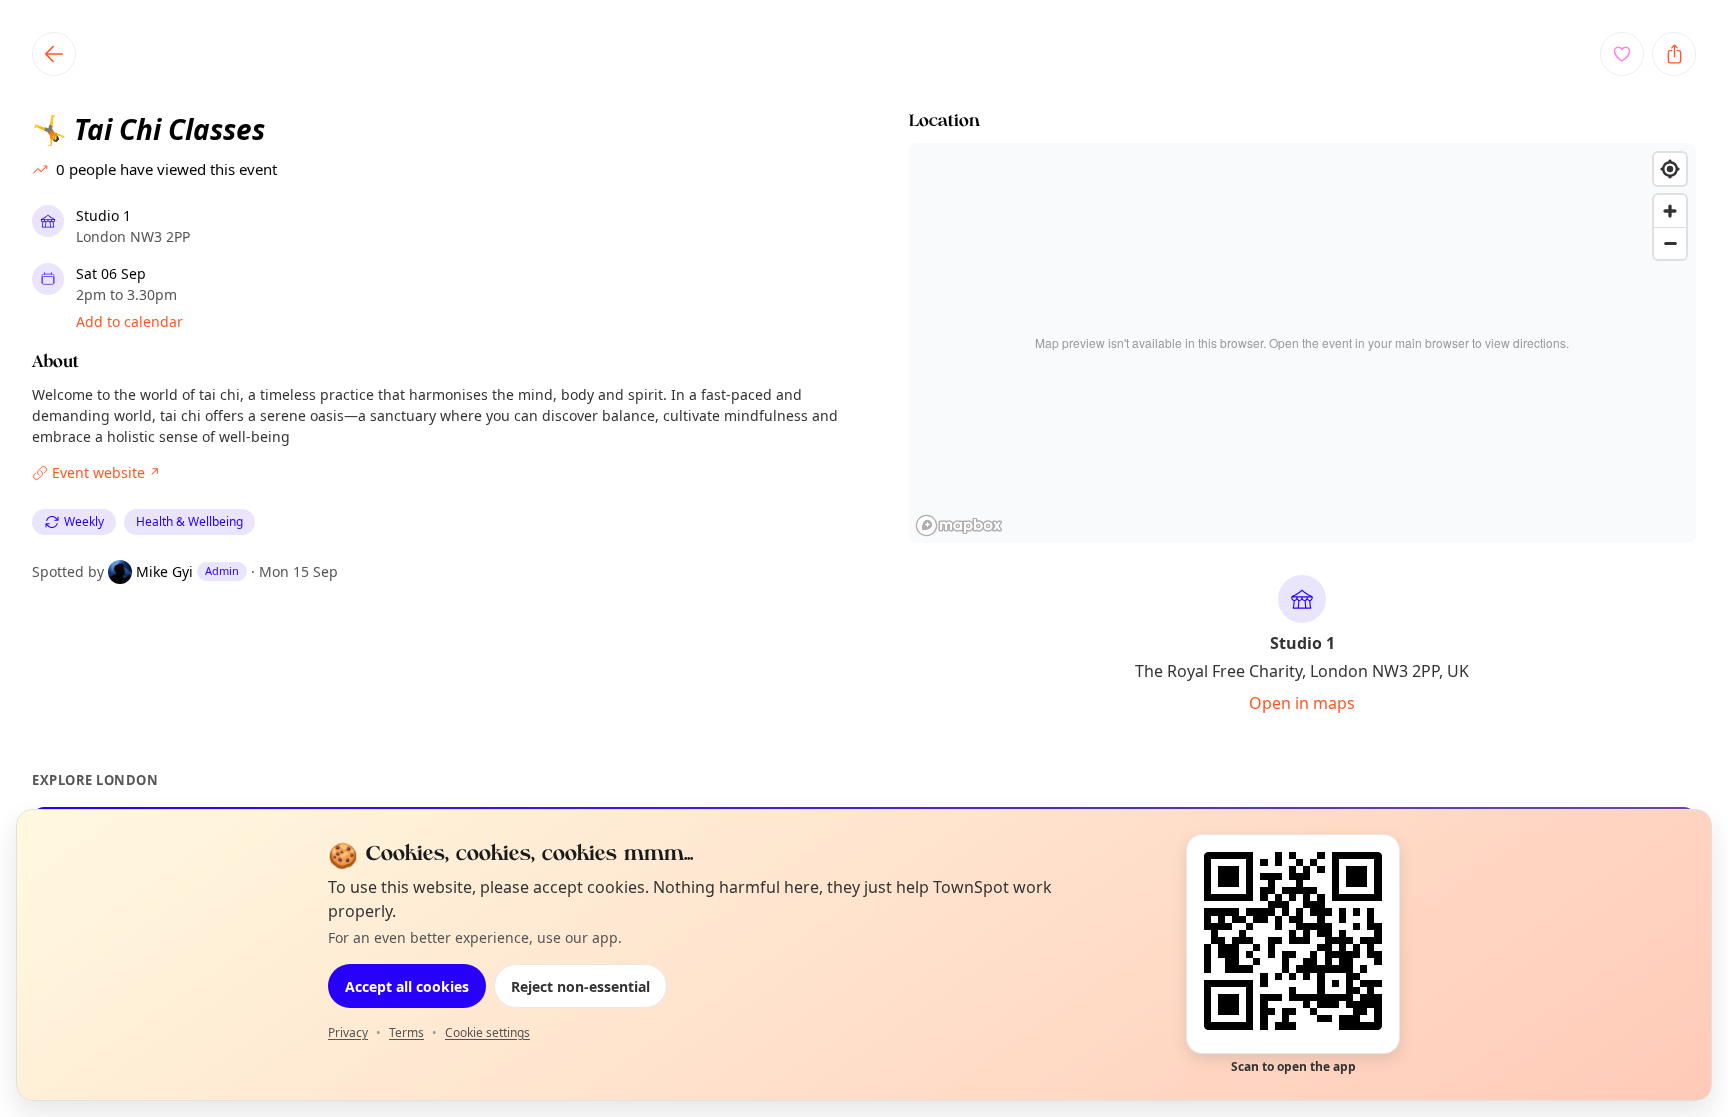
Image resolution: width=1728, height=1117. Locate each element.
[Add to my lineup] (1622, 54)
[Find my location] (1670, 169)
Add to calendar (129, 321)
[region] (1302, 343)
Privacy (348, 1032)
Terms (406, 1032)
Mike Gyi (164, 571)
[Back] (54, 54)
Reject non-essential (580, 986)
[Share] (1674, 54)
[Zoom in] (1670, 211)
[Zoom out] (1670, 243)
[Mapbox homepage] (959, 525)
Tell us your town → (682, 856)
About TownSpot (1053, 855)
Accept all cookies (407, 986)
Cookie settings (487, 1032)
